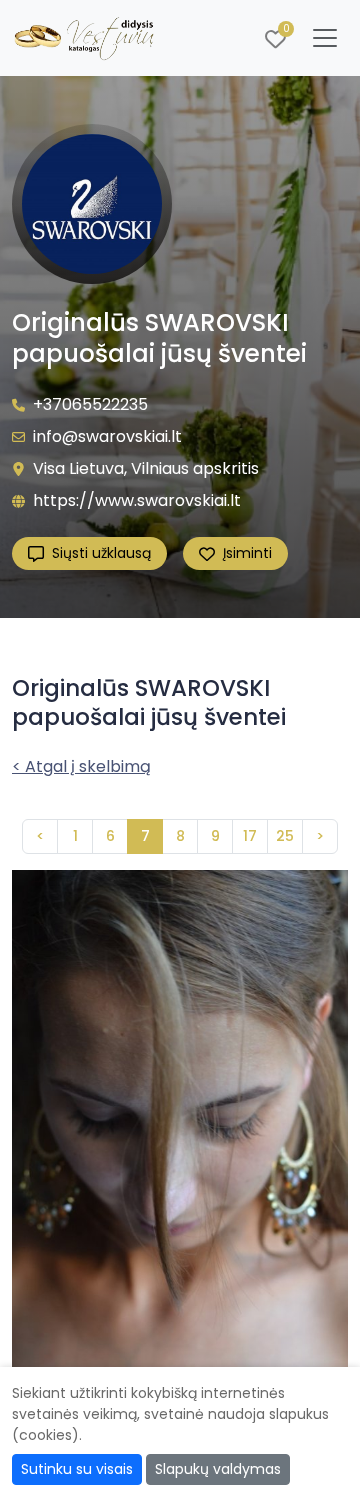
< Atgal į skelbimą (81, 766)
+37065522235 (90, 404)
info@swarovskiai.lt (107, 436)
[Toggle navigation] (325, 38)
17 (250, 836)
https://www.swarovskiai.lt (137, 500)
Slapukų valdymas (218, 1469)
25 (285, 836)
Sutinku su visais (77, 1469)
